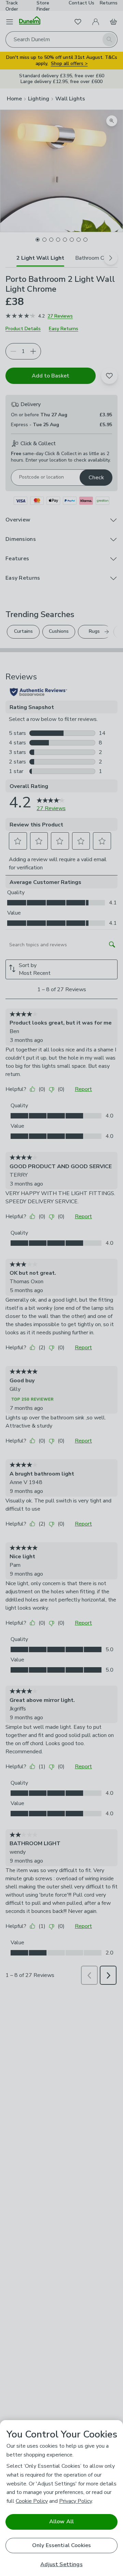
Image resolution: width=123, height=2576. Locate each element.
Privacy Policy (76, 2501)
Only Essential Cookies (62, 2545)
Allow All (61, 2522)
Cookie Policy (32, 2501)
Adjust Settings (61, 2565)
